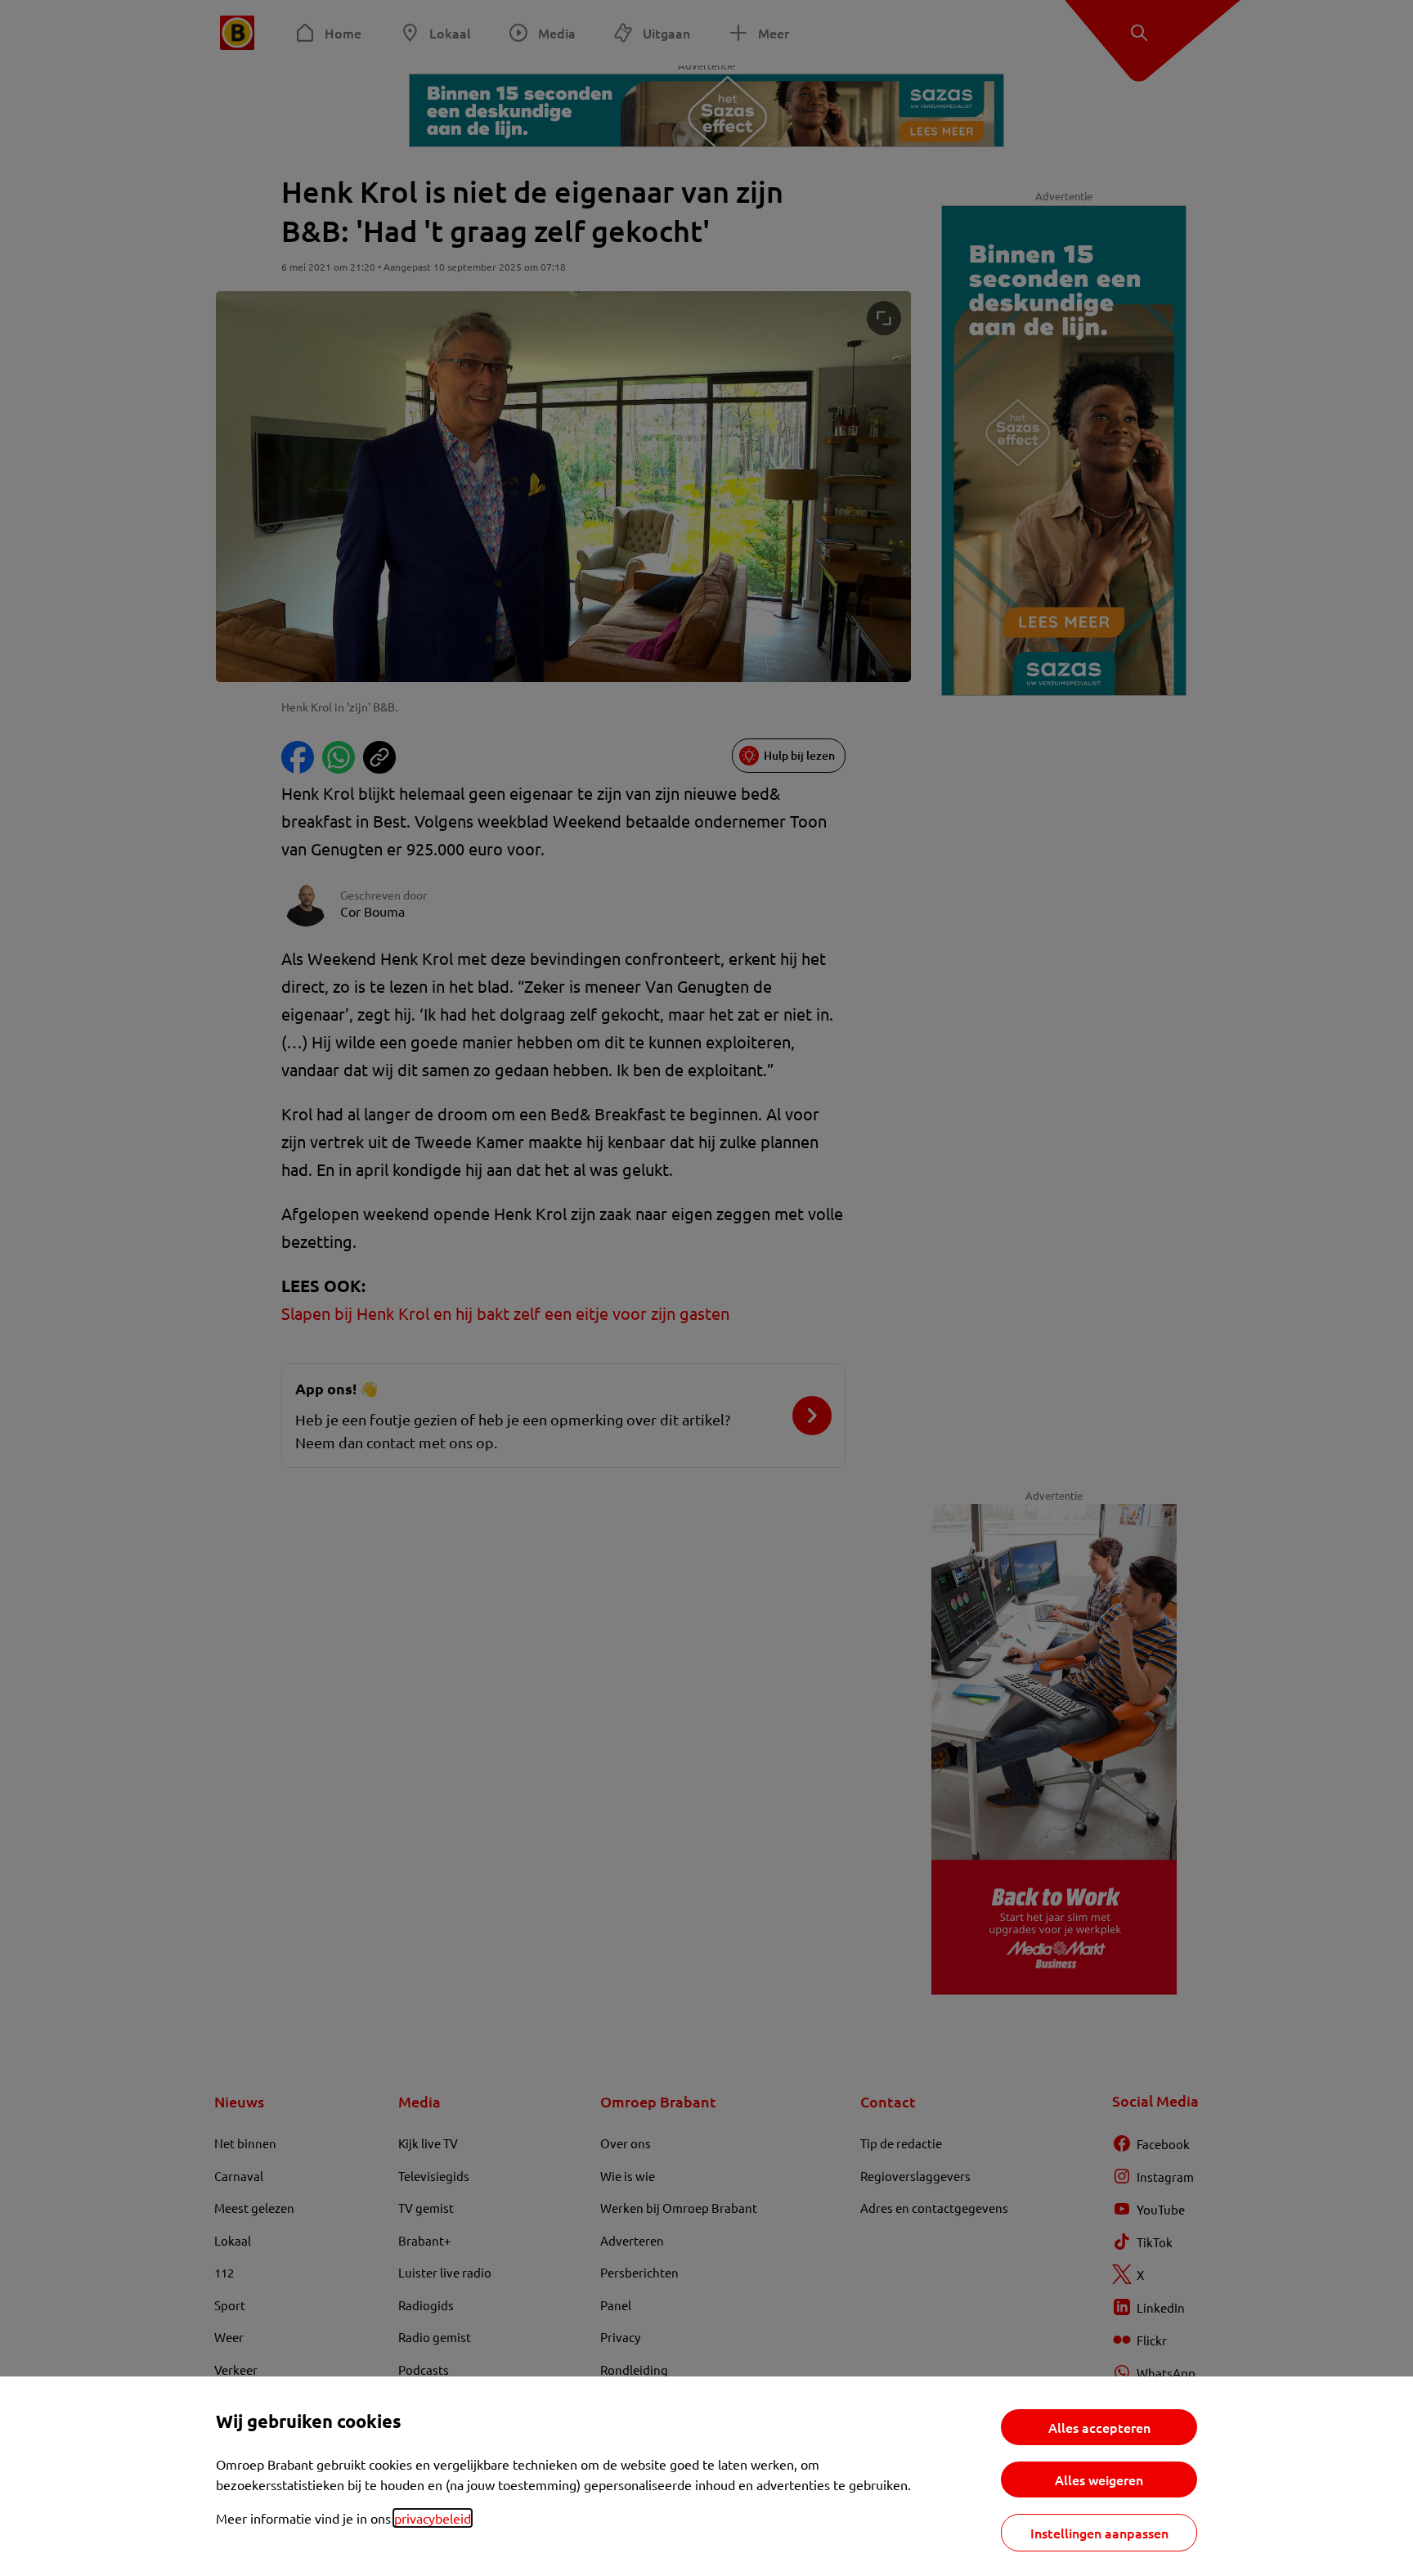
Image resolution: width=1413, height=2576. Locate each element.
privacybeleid (433, 2518)
